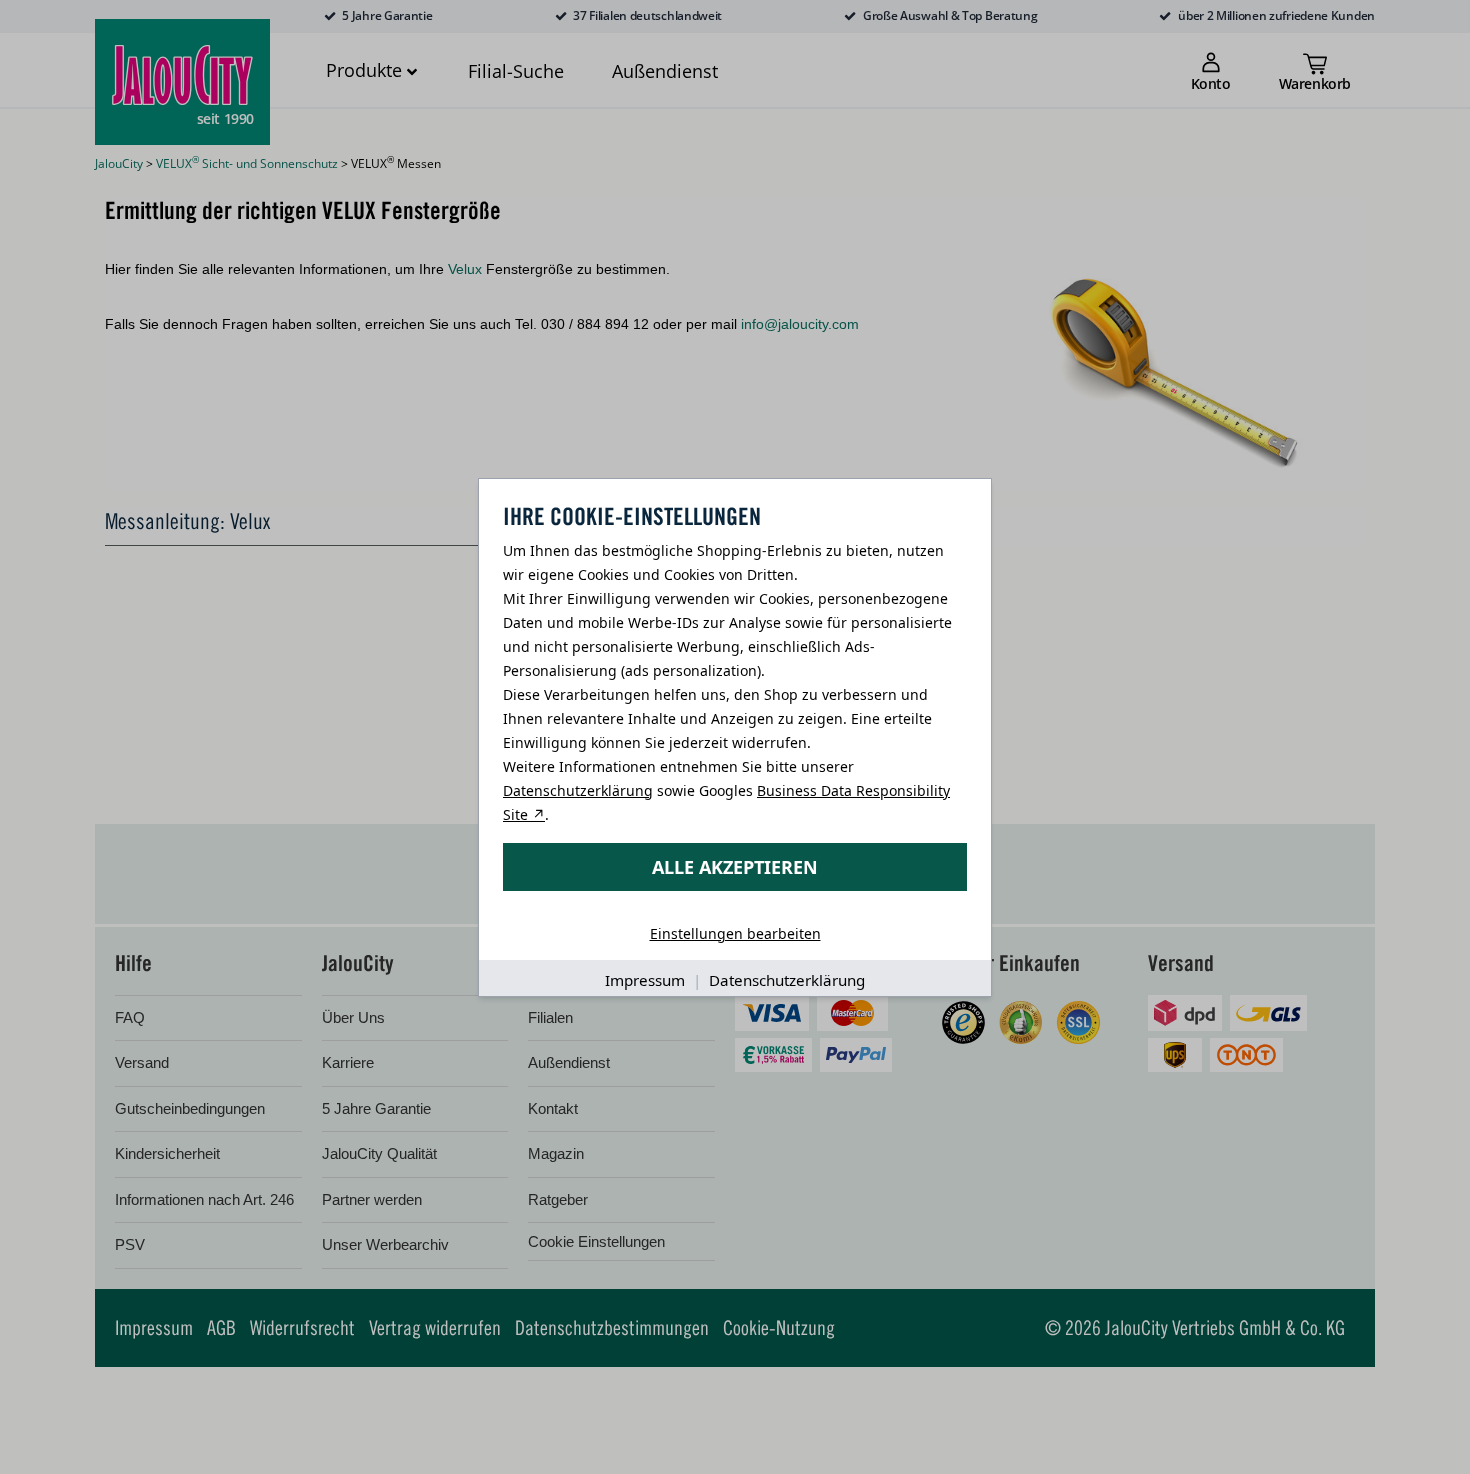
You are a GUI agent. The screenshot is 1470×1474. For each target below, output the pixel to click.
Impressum (645, 980)
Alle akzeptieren (735, 867)
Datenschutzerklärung (578, 790)
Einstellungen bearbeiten (735, 933)
